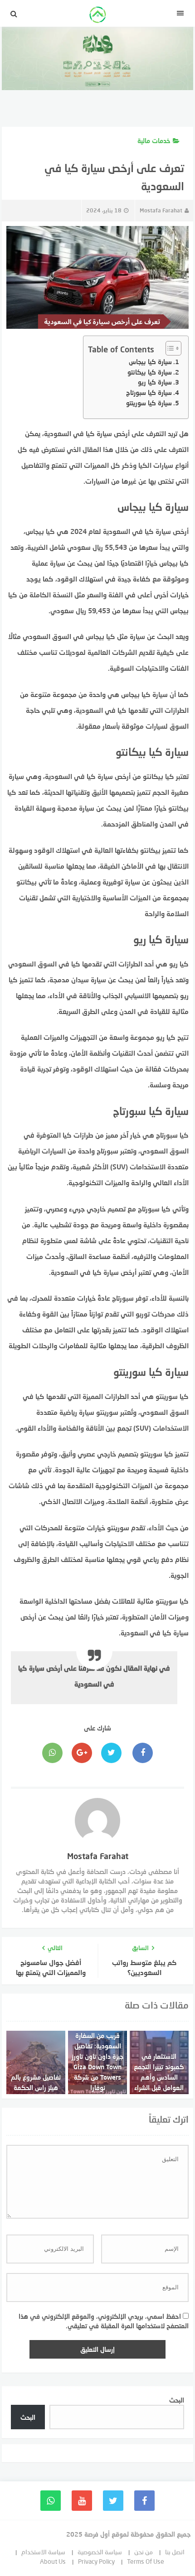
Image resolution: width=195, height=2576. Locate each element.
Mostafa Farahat (161, 210)
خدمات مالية (154, 141)
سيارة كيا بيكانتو (150, 372)
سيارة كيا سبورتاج (149, 392)
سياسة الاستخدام (43, 2552)
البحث (177, 2400)
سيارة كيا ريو (155, 382)
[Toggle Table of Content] (169, 348)
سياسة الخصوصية (100, 2552)
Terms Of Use (146, 2561)
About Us (53, 2561)
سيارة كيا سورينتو (149, 403)
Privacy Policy (96, 2561)
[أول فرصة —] (97, 16)
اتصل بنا (175, 2552)
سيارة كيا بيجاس (150, 362)
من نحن (144, 2552)
